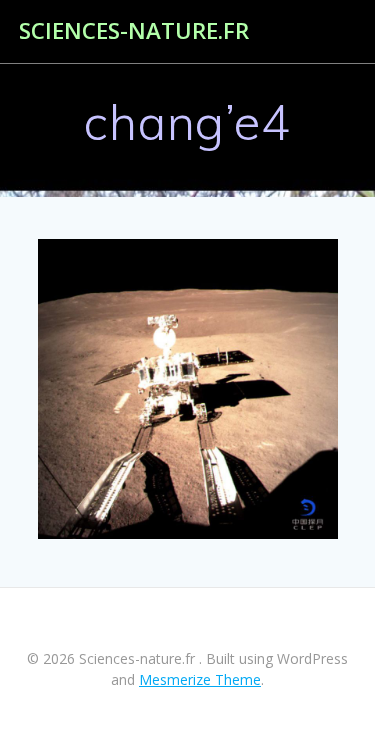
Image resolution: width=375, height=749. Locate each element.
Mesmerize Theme (200, 679)
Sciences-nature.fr (134, 31)
